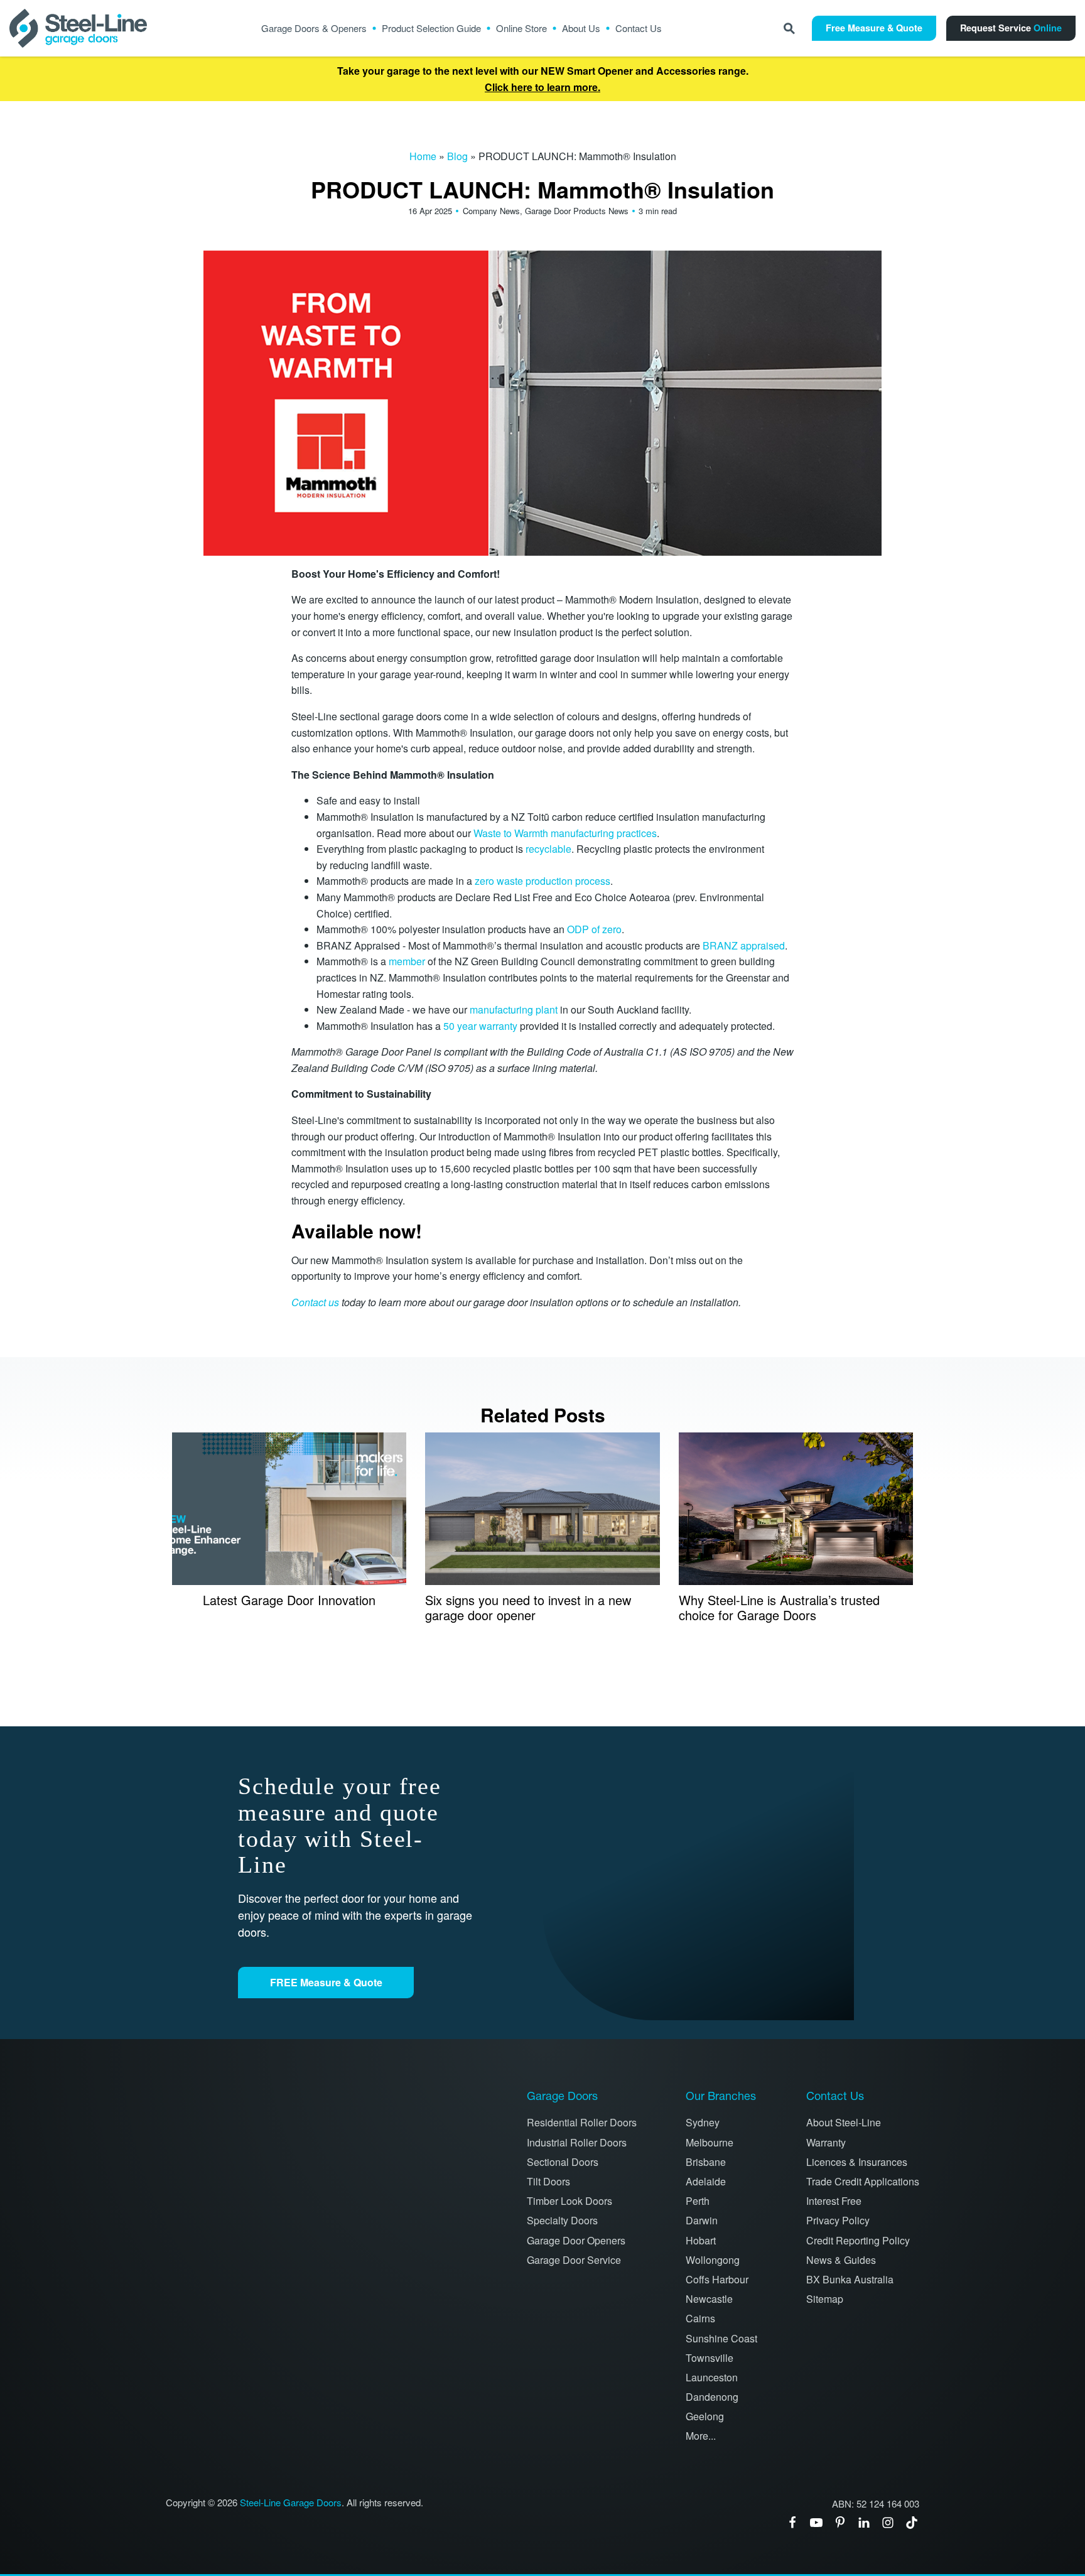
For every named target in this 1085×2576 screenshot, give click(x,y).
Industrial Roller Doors (577, 2142)
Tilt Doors (548, 2181)
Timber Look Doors (569, 2201)
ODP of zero (593, 929)
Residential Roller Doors (582, 2122)
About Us (581, 28)
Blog (457, 156)
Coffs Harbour (717, 2279)
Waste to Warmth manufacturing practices (565, 833)
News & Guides (841, 2260)
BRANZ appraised (744, 945)
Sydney (703, 2122)
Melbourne (710, 2142)
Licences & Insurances (857, 2162)
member (407, 961)
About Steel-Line (844, 2122)
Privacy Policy (838, 2220)
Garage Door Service (574, 2260)
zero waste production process (542, 881)
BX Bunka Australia (850, 2279)
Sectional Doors (563, 2162)
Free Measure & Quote (874, 28)
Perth (698, 2201)
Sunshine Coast (721, 2338)
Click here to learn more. (542, 87)
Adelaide (706, 2181)
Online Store (521, 28)
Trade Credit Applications (863, 2181)
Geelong (705, 2416)
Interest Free (834, 2201)
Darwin (702, 2220)
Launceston (712, 2377)
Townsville (710, 2358)
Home (423, 156)
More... (701, 2436)
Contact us (315, 1302)
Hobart (701, 2240)
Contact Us (639, 28)
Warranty (826, 2142)
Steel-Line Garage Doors (291, 2503)
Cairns (700, 2318)
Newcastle (709, 2299)
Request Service (1011, 28)
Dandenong (712, 2397)
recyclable (548, 849)
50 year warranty (480, 1026)
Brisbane (706, 2162)
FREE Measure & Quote (326, 1982)
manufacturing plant (512, 1009)
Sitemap (825, 2299)
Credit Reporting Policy (858, 2240)
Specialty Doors (562, 2220)
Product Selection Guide (431, 28)
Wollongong (713, 2260)
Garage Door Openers (576, 2240)
